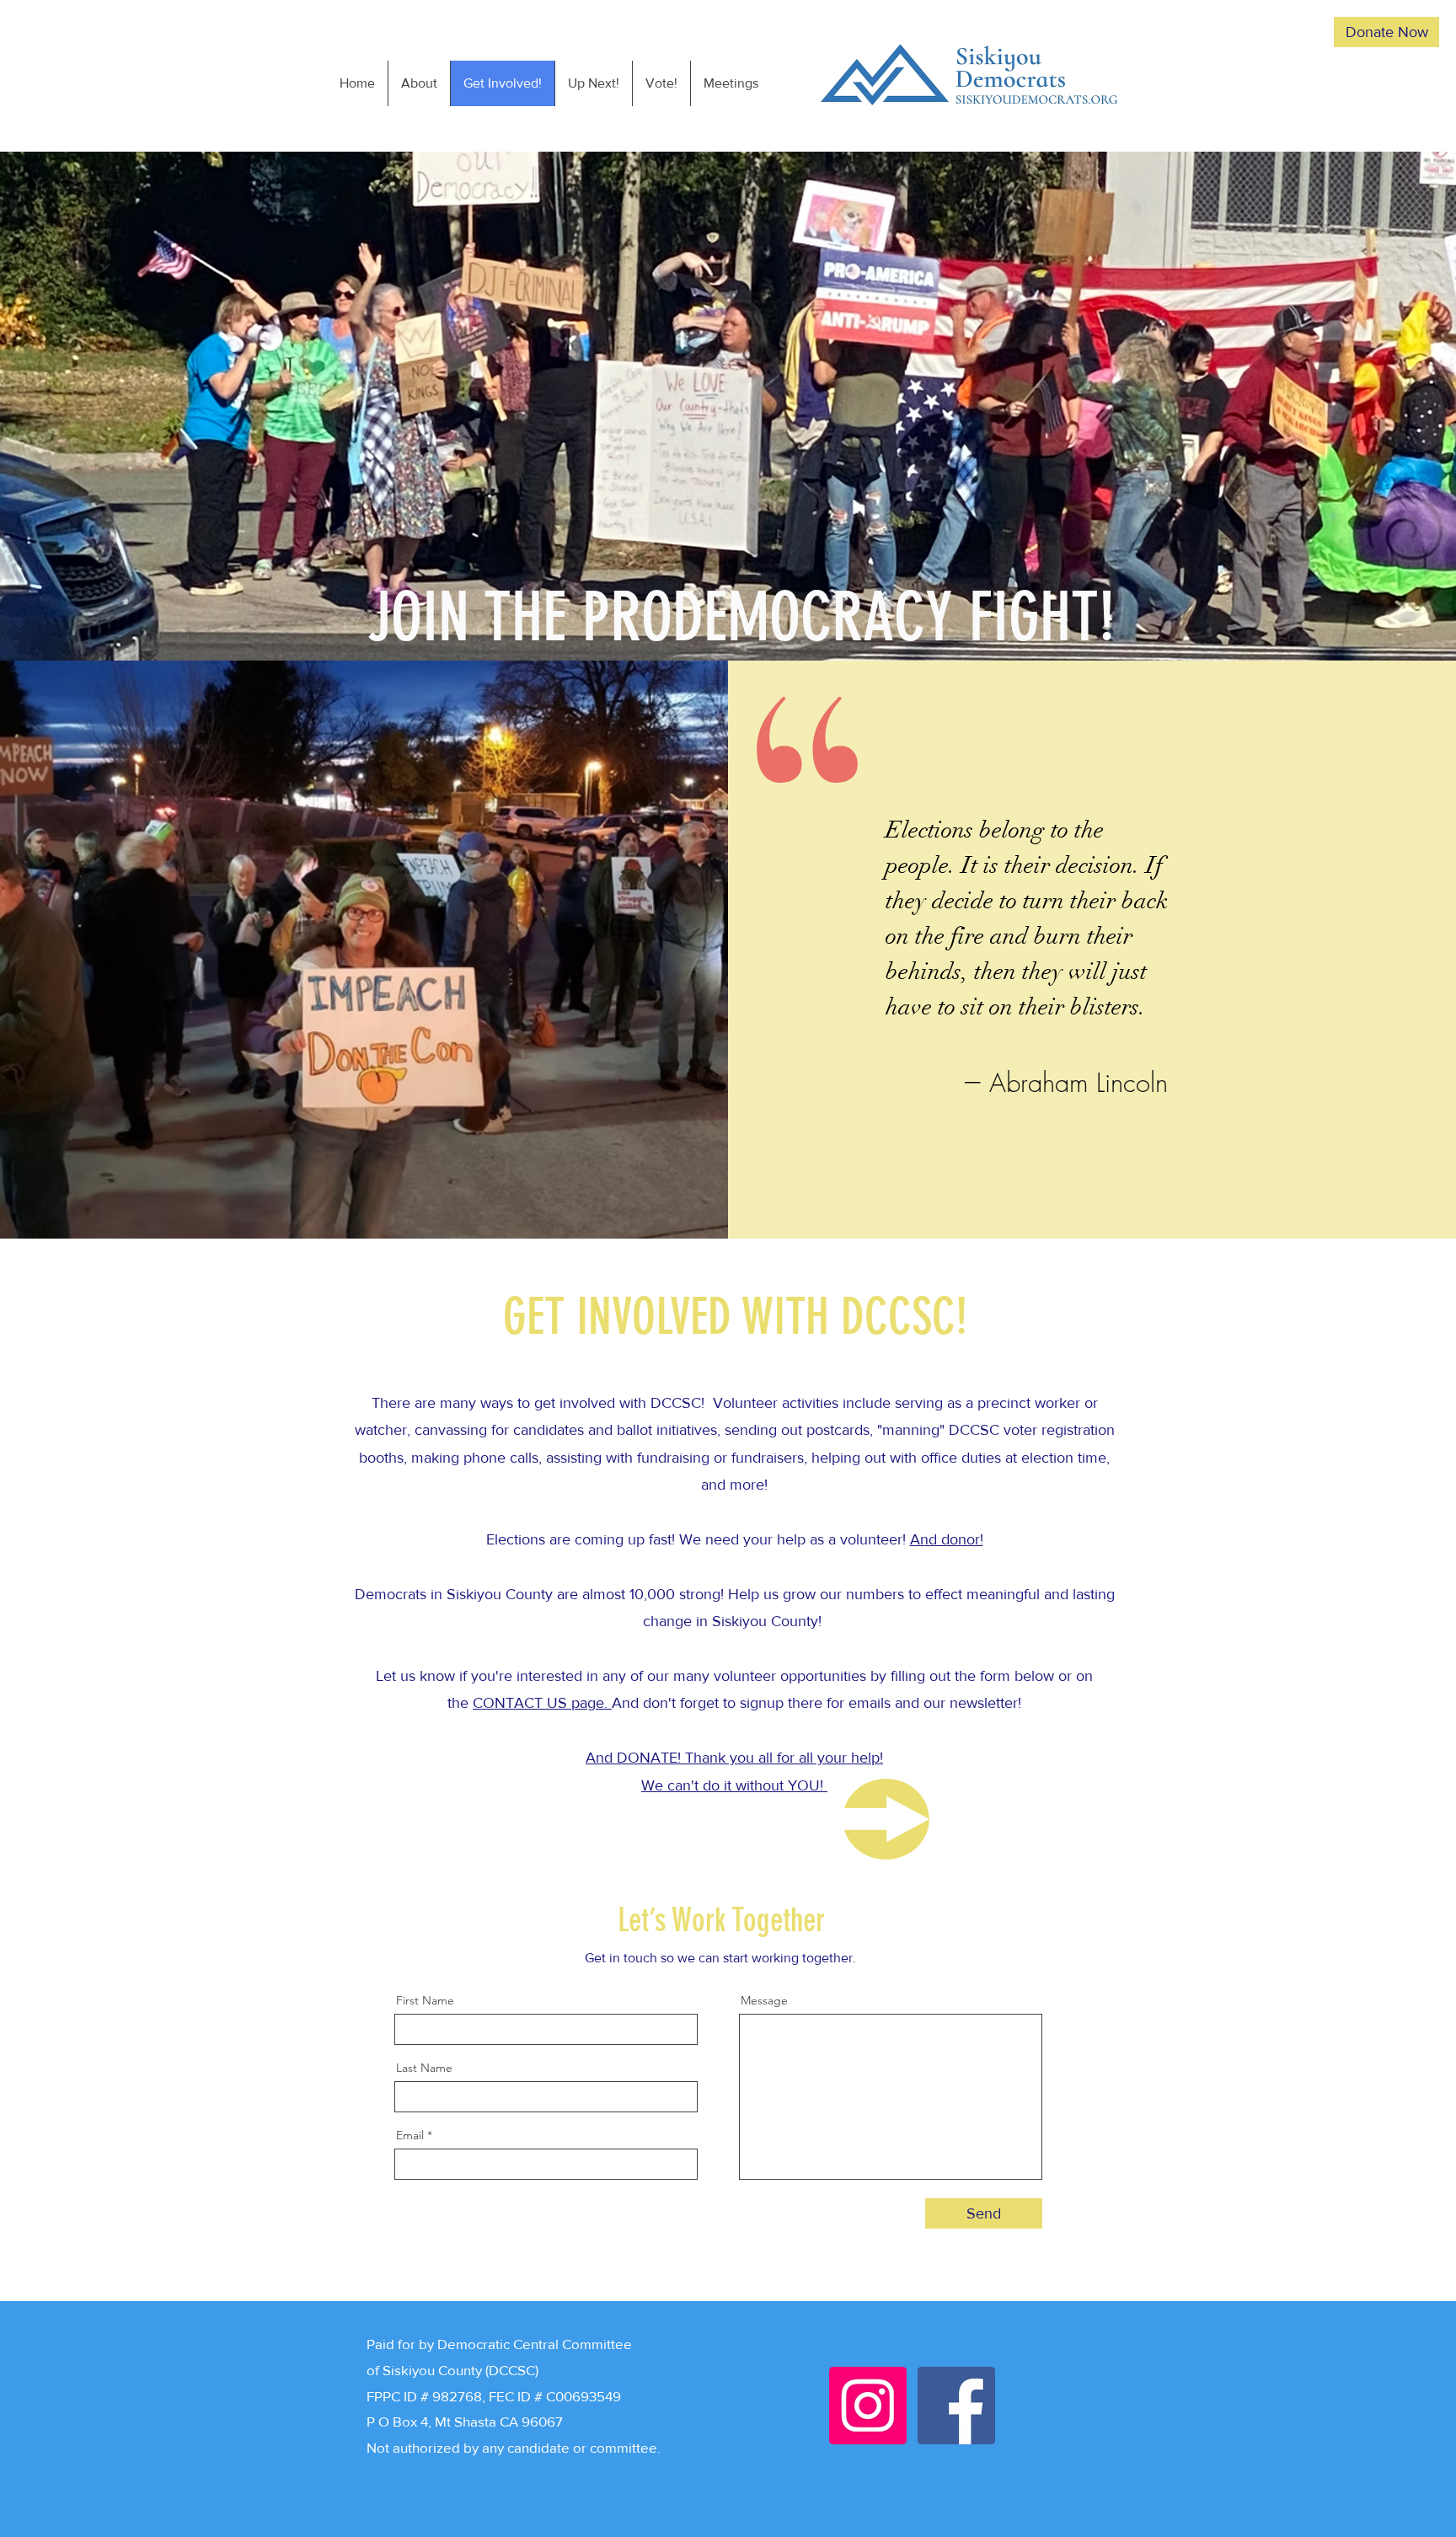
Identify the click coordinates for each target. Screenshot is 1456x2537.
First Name (425, 2000)
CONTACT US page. (542, 1703)
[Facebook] (956, 2406)
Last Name (424, 2068)
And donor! (947, 1539)
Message (764, 2000)
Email (410, 2135)
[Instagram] (868, 2406)
